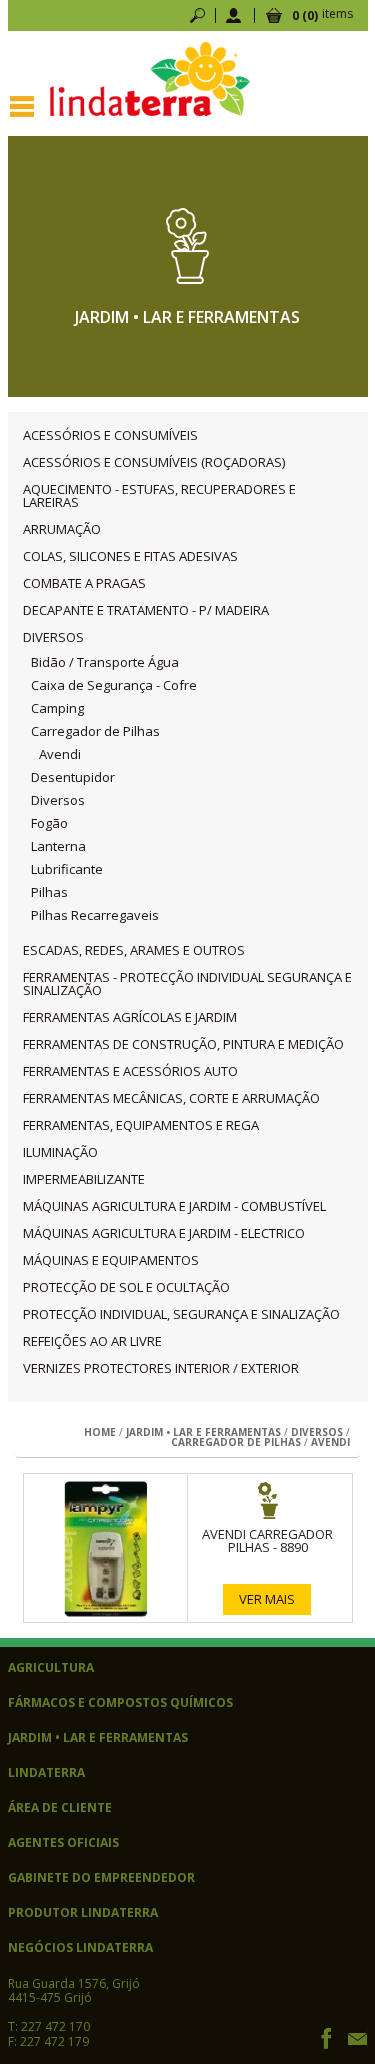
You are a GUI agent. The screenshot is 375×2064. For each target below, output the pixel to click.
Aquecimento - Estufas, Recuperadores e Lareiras (159, 496)
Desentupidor (73, 777)
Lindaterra (46, 1773)
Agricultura (51, 1668)
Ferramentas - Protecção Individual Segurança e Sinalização (187, 984)
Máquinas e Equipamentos (111, 1260)
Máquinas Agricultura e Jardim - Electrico (164, 1233)
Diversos (53, 637)
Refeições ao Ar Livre (92, 1341)
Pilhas (49, 892)
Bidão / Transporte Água (105, 662)
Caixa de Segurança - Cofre (114, 685)
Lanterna (58, 846)
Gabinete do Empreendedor (101, 1878)
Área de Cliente (60, 1808)
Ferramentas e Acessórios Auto (130, 1071)
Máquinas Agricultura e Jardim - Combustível (174, 1206)
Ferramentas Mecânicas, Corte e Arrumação (171, 1098)
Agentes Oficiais (63, 1843)
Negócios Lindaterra (80, 1948)
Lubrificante (67, 869)
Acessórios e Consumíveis (110, 435)
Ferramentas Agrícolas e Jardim (130, 1017)
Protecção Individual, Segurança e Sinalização (181, 1314)
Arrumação (62, 529)
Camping (57, 708)
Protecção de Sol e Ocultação (126, 1287)
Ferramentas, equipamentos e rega (141, 1125)
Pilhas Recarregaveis (95, 915)
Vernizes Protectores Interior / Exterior (161, 1368)
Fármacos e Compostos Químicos (120, 1703)
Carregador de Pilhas (95, 731)
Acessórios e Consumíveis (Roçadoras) (154, 462)
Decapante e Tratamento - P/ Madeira (146, 610)
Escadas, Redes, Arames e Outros (134, 950)
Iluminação (60, 1152)
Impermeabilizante (84, 1179)
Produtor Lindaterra (83, 1913)
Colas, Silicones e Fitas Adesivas (130, 556)
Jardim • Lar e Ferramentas (203, 1432)
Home (100, 1432)
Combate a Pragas (84, 583)
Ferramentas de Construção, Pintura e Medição (183, 1044)
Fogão (49, 823)
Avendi (60, 754)
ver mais (267, 1599)
